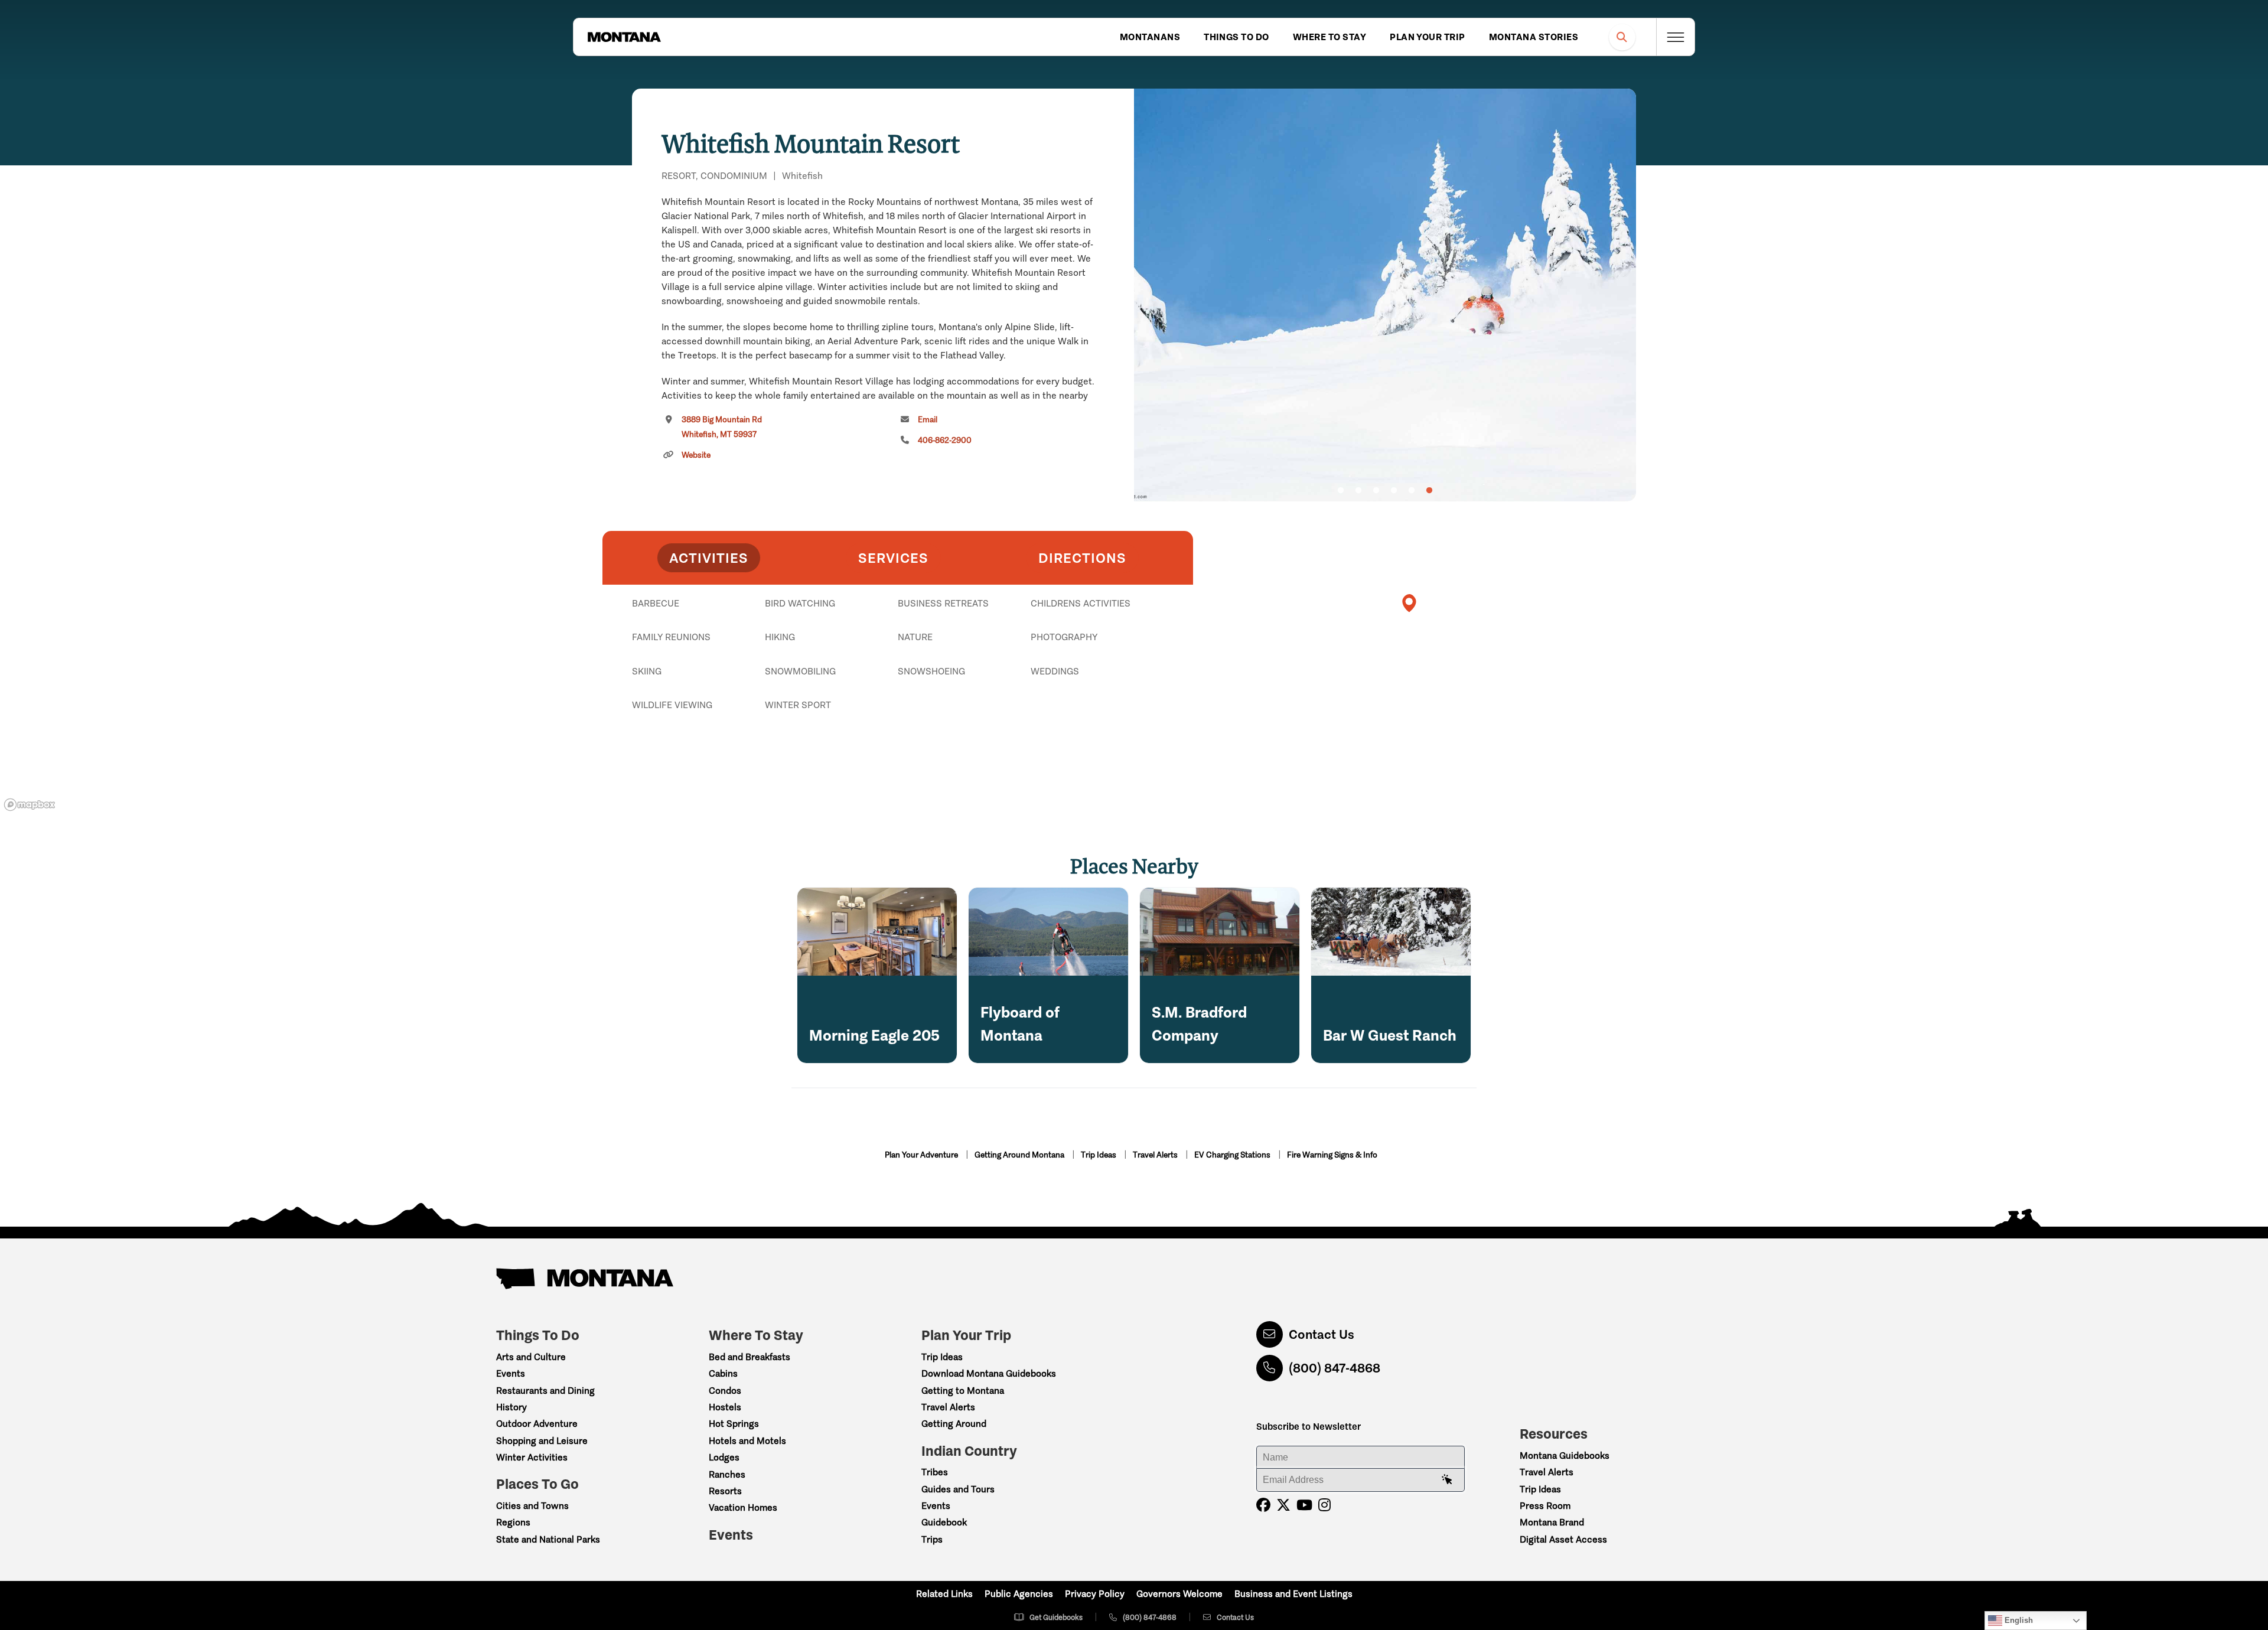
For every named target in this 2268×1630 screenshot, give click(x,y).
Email (928, 420)
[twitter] (1283, 1505)
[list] (898, 664)
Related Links (944, 1594)
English (2018, 1620)
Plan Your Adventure (922, 1155)
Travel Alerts (1156, 1155)
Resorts (725, 1491)
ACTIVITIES (709, 558)
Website (696, 455)
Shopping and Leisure (542, 1441)
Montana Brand (1552, 1522)
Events (511, 1373)
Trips (932, 1539)
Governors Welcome (1179, 1594)
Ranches (727, 1474)
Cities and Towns (532, 1506)
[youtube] (1304, 1505)
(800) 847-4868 (1335, 1368)
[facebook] (1263, 1505)
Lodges (724, 1457)
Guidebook (944, 1522)
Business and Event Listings (1293, 1594)
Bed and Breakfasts (750, 1357)
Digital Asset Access (1563, 1539)
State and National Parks (548, 1539)
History (511, 1407)
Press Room (1545, 1506)
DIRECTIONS (1082, 558)
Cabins (723, 1373)
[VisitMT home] (624, 37)
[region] (1385, 295)
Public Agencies (1019, 1594)
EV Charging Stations (1233, 1155)
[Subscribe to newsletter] (1447, 1480)
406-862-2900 (945, 440)
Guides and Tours (958, 1489)
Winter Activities (532, 1457)
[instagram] (1324, 1505)
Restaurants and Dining (545, 1391)
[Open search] (1622, 37)
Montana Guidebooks (1565, 1455)
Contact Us (1322, 1334)
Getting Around (954, 1424)
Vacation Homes (743, 1507)
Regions (513, 1522)
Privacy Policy (1095, 1594)
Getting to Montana (963, 1391)
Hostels (725, 1407)
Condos (725, 1391)
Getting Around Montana (1020, 1155)
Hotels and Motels (747, 1441)
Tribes (935, 1472)
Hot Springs (734, 1424)
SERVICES (893, 558)
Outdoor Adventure (537, 1424)
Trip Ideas (1099, 1155)
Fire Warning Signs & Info (1332, 1155)
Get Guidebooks (1056, 1617)
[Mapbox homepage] (30, 805)
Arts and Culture (531, 1357)
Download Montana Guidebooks (989, 1373)
